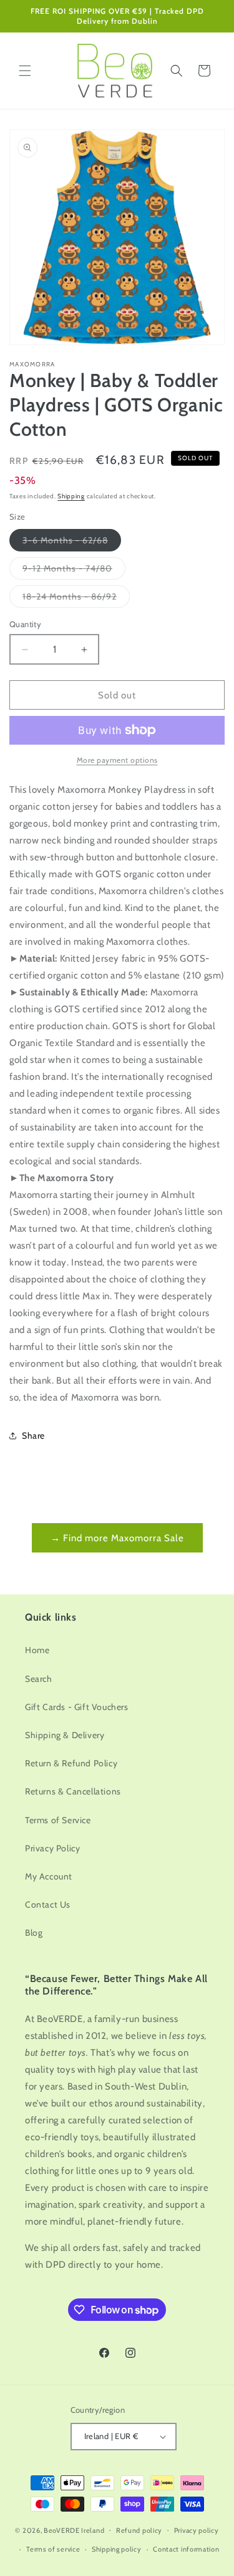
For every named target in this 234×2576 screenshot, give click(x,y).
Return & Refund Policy (71, 1763)
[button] (25, 71)
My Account (49, 1876)
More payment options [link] (117, 760)
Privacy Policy (52, 1848)
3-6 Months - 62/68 (72, 543)
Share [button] (33, 1436)
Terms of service (53, 2549)
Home (37, 1650)
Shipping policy (117, 2549)
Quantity (25, 624)
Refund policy (139, 2530)
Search (39, 1679)
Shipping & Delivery (65, 1735)
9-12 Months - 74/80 (74, 571)
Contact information (186, 2549)
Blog (34, 1933)
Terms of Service (58, 1820)
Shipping (71, 496)
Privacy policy (197, 2530)
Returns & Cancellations (73, 1791)
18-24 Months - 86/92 (76, 599)
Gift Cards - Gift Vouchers (77, 1707)
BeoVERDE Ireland (74, 2530)
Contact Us (48, 1904)
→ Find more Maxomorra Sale (117, 1538)
